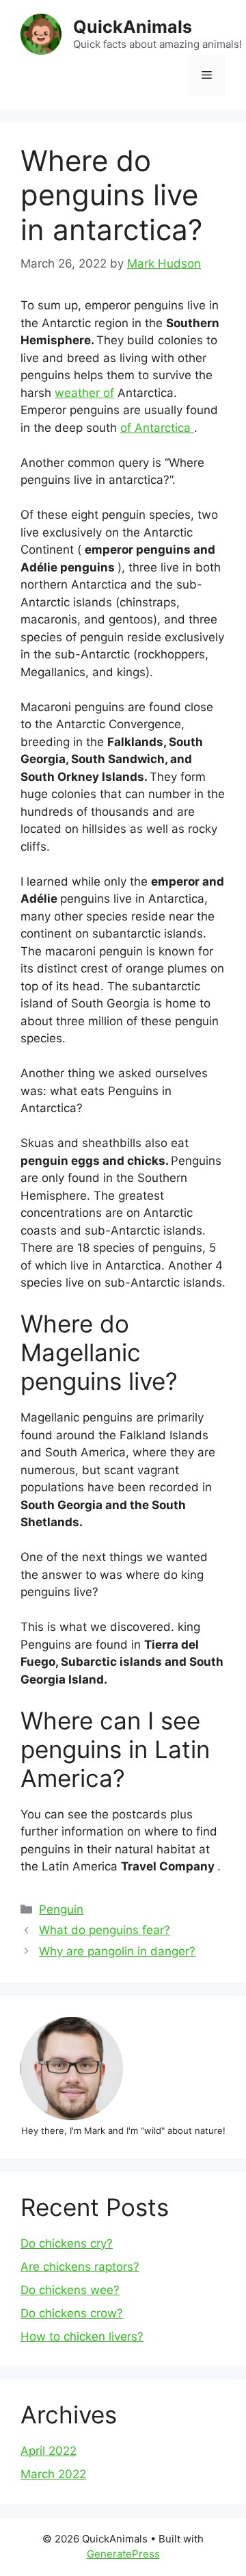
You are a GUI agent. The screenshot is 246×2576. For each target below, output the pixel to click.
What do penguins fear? (105, 1930)
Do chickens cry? (67, 2243)
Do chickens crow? (72, 2313)
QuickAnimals (133, 27)
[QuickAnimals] (41, 34)
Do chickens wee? (70, 2290)
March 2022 (53, 2474)
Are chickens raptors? (80, 2267)
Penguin (61, 1909)
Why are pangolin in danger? (117, 1951)
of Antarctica (157, 428)
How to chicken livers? (82, 2336)
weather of (84, 393)
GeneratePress (123, 2554)
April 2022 (49, 2451)
